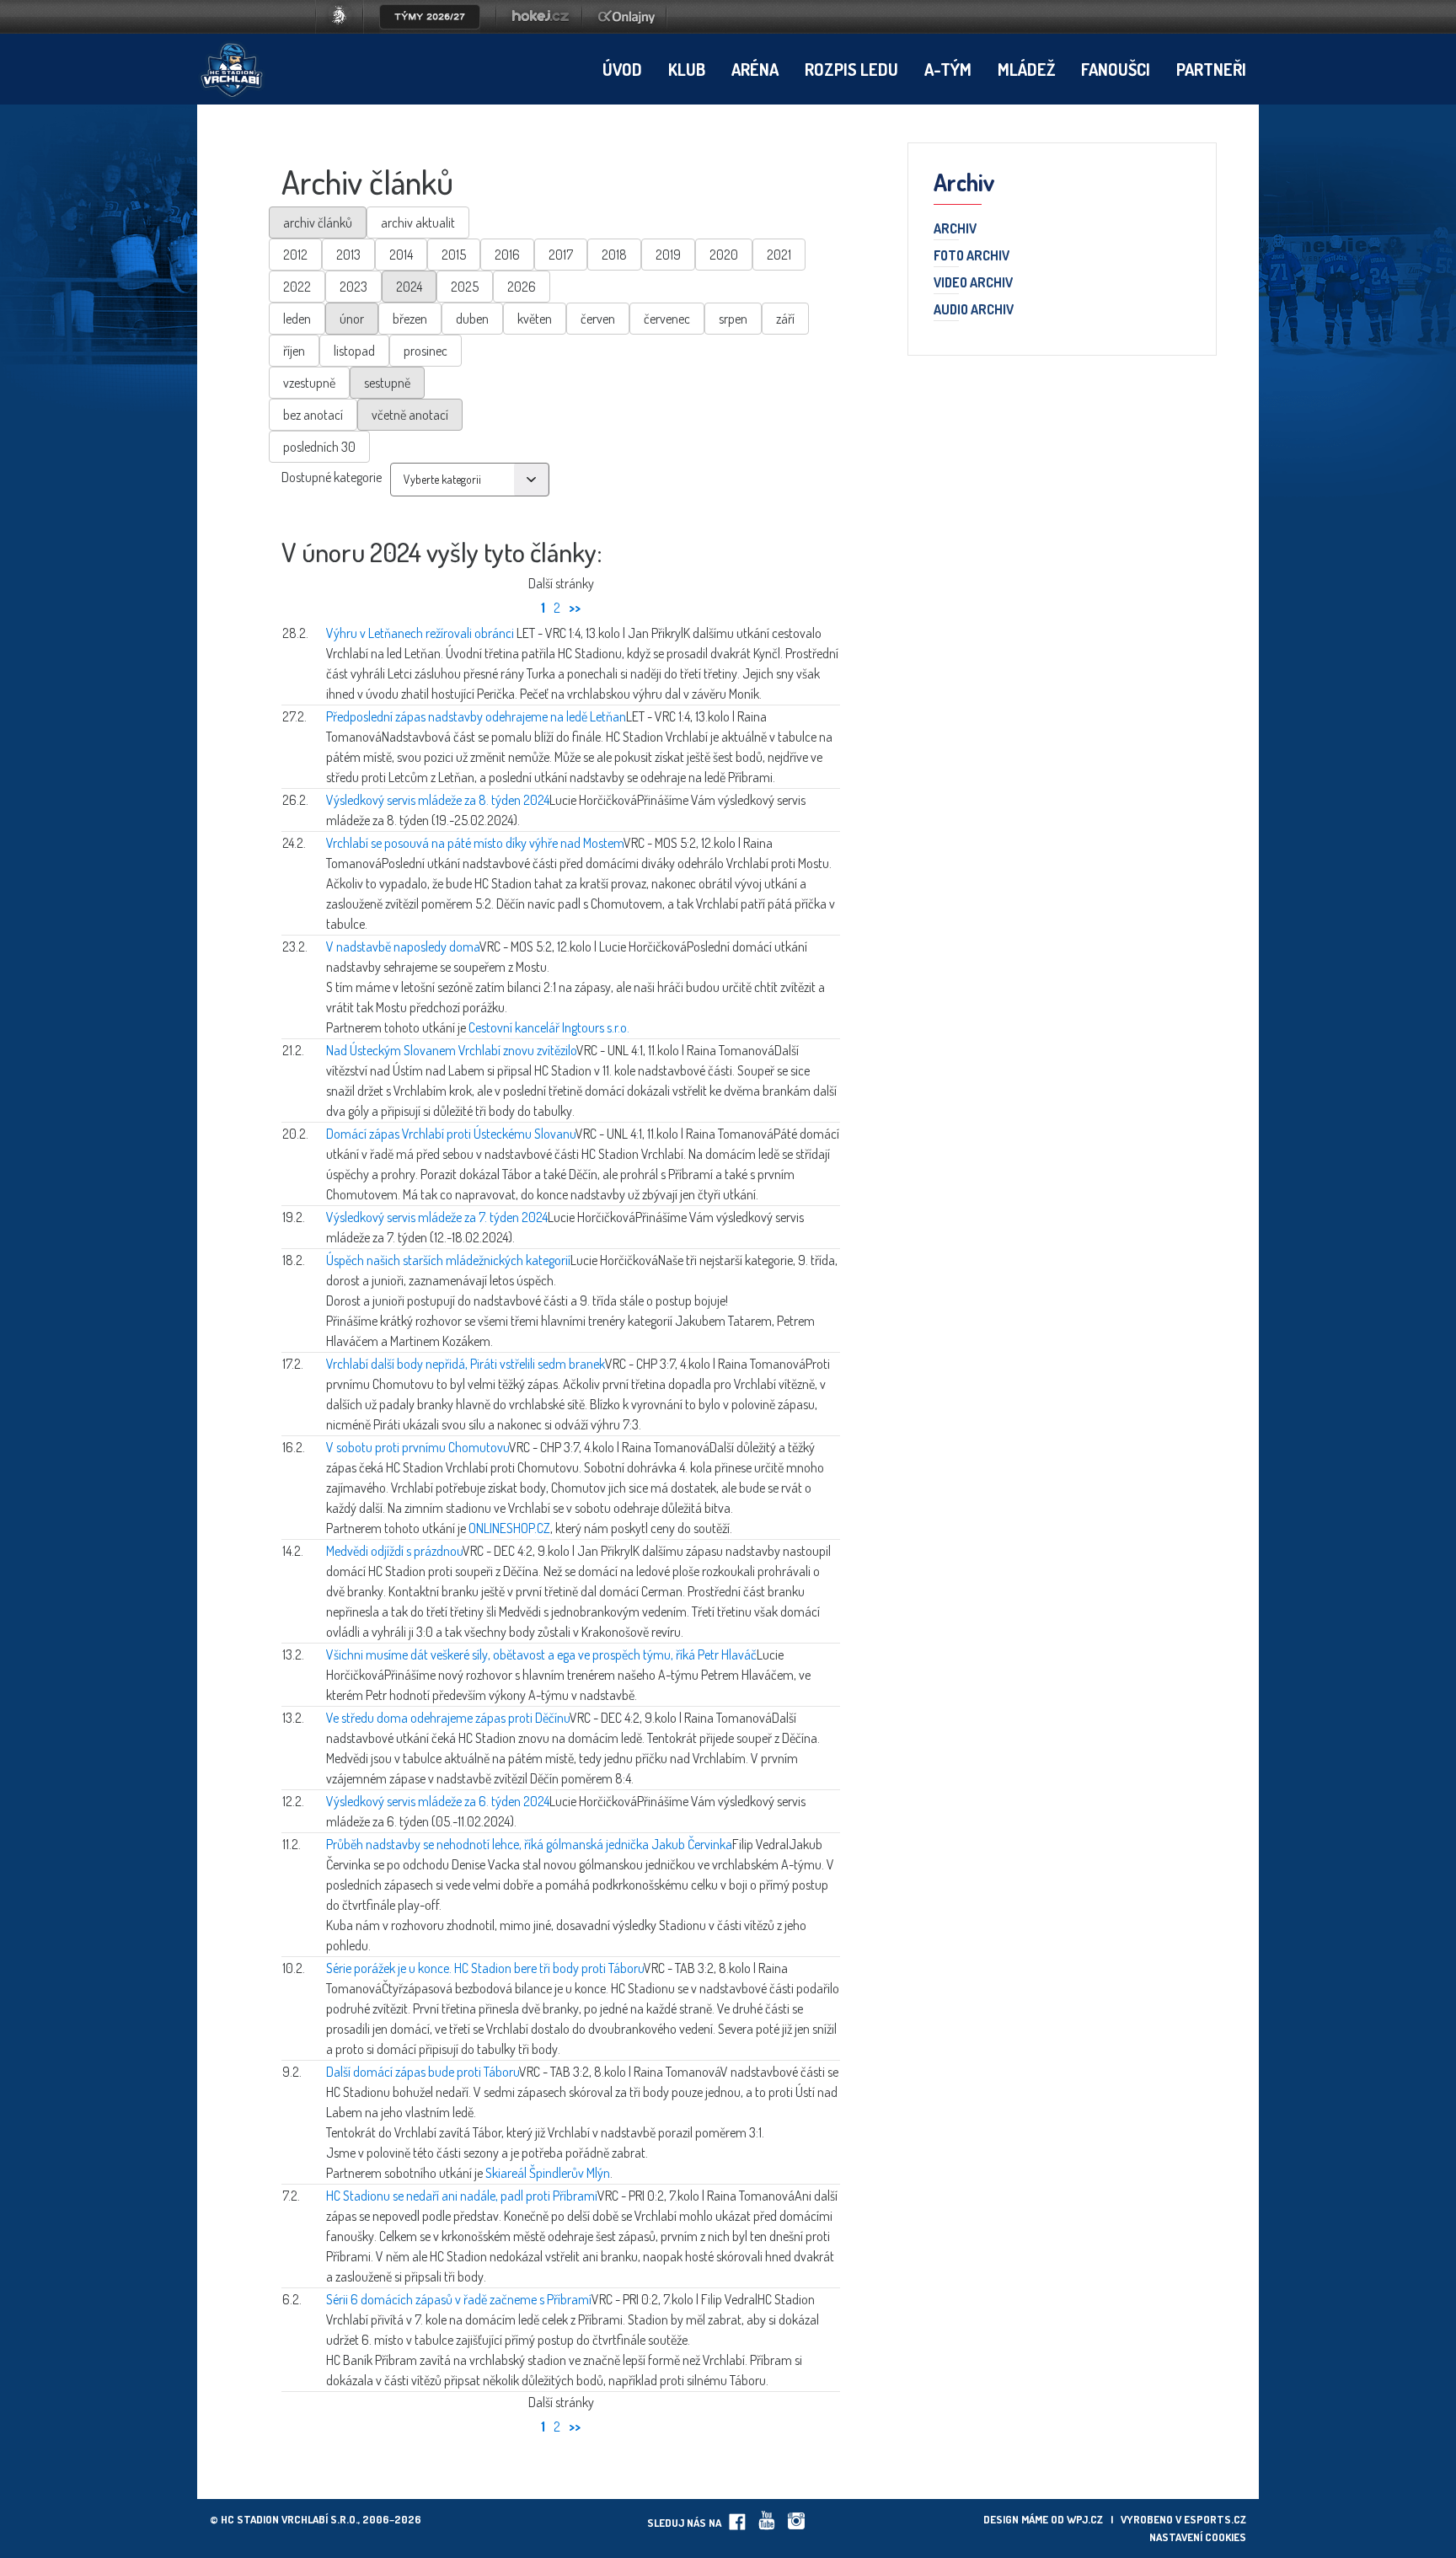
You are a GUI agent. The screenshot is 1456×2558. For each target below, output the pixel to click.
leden (297, 319)
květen (535, 319)
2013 (348, 255)
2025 (465, 287)
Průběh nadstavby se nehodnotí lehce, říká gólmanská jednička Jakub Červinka (529, 1844)
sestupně (387, 383)
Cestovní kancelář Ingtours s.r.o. (549, 1027)
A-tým (948, 69)
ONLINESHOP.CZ (509, 1528)
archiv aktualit (418, 223)
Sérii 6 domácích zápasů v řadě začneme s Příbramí (459, 2299)
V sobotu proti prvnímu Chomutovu (418, 1447)
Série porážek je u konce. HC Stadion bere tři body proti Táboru (485, 1968)
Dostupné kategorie (332, 477)
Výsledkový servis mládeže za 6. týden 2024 (438, 1801)
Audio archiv (974, 310)
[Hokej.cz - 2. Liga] (539, 29)
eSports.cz (1215, 2519)
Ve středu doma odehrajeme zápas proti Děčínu (448, 1718)
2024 (409, 287)
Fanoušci (1116, 69)
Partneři (1211, 69)
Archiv (955, 229)
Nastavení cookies (1198, 2537)
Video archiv (973, 283)
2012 (295, 255)
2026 (522, 287)
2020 (724, 255)
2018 (614, 255)
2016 (507, 255)
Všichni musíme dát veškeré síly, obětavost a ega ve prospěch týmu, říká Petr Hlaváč (541, 1654)
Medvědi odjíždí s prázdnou (394, 1551)
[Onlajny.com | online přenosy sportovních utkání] (629, 29)
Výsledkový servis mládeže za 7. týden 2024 (437, 1217)
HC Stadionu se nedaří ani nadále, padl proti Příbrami (462, 2196)
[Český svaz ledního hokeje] (346, 29)
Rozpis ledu (851, 69)
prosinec (426, 351)
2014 (401, 255)
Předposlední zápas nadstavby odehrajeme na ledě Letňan (476, 716)
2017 (561, 255)
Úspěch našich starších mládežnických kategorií (448, 1260)
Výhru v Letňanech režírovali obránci (421, 633)
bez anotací (313, 415)
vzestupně (309, 383)
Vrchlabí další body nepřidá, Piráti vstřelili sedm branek (466, 1364)
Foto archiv (972, 256)
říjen (294, 351)
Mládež (1026, 69)
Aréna (755, 69)
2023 (353, 287)
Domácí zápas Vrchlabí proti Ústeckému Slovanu (451, 1134)
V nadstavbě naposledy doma (403, 947)
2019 (668, 255)
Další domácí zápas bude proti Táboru (423, 2072)
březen (410, 319)
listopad (354, 351)
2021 (779, 255)
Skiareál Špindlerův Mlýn (548, 2173)
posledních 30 (319, 447)
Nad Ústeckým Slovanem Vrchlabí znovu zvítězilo (451, 1050)
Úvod (622, 69)
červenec (667, 319)
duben (472, 319)
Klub (687, 69)
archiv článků (318, 223)
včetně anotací (410, 415)
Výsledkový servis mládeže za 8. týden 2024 (438, 800)
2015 (454, 255)
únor (352, 319)
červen (598, 319)
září (785, 319)
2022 (297, 287)
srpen (733, 319)
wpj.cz (1085, 2519)
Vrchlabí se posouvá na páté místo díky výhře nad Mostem (475, 843)
